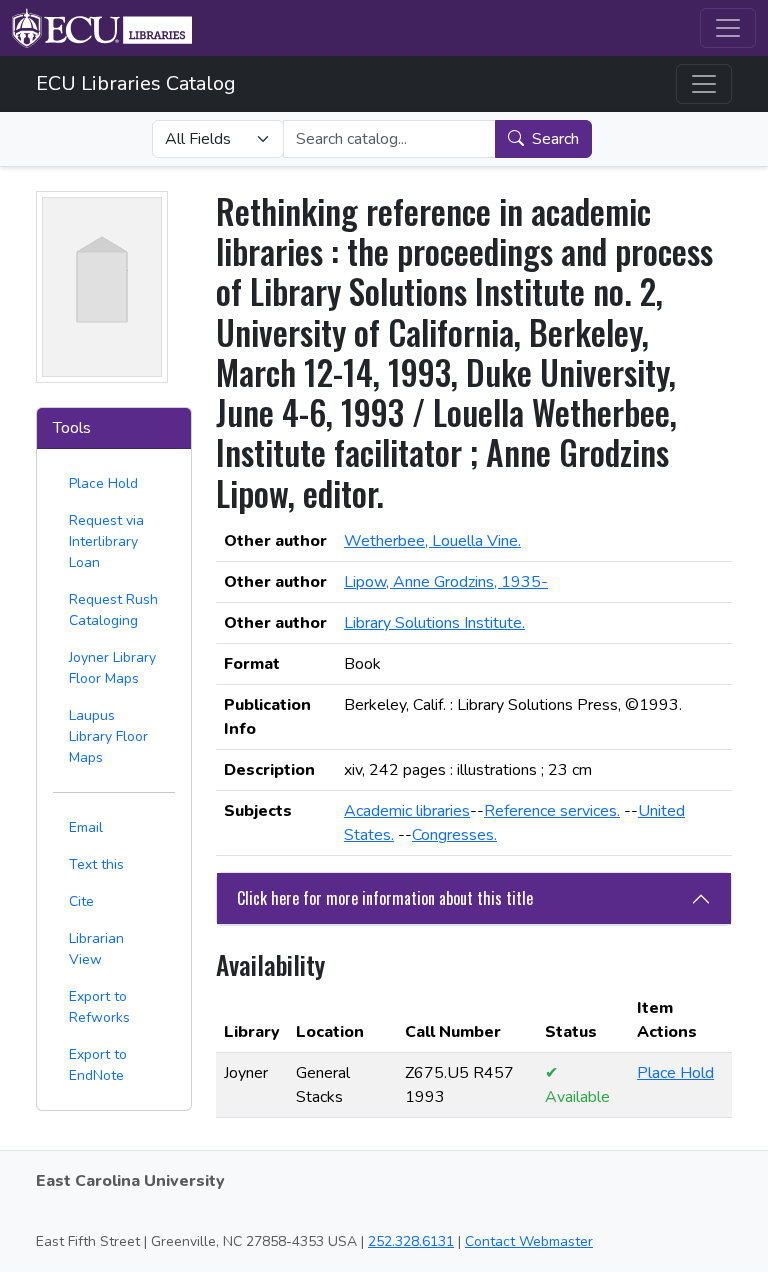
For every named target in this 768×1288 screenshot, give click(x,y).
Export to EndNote (98, 1065)
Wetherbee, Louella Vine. (432, 541)
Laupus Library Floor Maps (108, 736)
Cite (81, 901)
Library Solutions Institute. (434, 623)
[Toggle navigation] (728, 28)
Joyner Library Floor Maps (112, 668)
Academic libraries (407, 811)
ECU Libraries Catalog (136, 83)
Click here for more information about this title (385, 898)
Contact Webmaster (529, 1241)
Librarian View (96, 949)
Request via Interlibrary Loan (106, 541)
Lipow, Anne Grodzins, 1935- (446, 582)
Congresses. (454, 835)
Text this (96, 864)
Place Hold (103, 483)
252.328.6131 (411, 1241)
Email (86, 827)
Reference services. (552, 811)
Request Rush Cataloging (113, 610)
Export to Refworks (99, 1007)
